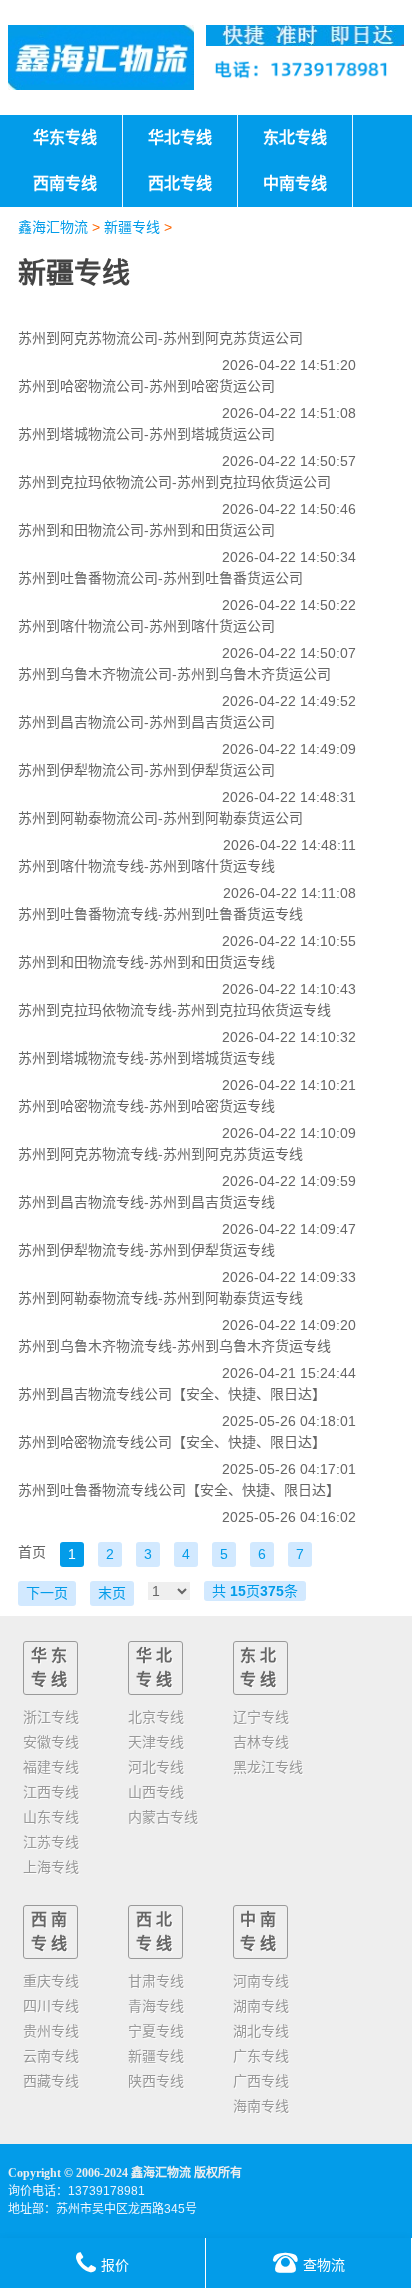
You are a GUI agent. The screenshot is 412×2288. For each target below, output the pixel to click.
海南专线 (261, 2106)
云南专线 (51, 2056)
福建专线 (51, 1767)
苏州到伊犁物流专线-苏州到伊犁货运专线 (146, 1250)
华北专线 (156, 1667)
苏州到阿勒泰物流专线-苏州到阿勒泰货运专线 (160, 1298)
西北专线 (156, 1931)
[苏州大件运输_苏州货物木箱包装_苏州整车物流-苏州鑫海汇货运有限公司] (101, 57)
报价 (115, 2265)
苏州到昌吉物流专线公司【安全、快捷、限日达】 (172, 1394)
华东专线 (51, 1667)
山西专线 (156, 1792)
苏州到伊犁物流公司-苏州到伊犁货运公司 (146, 770)
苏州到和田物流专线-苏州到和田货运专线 (146, 962)
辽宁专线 (261, 1717)
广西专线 (261, 2081)
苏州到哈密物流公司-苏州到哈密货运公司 (146, 386)
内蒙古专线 (163, 1817)
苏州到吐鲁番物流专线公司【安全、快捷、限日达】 (179, 1490)
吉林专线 (261, 1742)
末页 (112, 1593)
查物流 (324, 2265)
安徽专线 (51, 1742)
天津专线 (156, 1742)
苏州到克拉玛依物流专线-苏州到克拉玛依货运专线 (174, 1010)
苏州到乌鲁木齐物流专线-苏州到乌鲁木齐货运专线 (174, 1346)
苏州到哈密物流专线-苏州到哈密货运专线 (146, 1106)
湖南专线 (261, 2006)
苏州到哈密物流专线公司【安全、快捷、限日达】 (172, 1442)
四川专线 (51, 2006)
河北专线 (156, 1767)
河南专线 (261, 1981)
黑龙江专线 (268, 1767)
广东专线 (261, 2056)
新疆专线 (132, 227)
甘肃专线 (156, 1981)
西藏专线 (51, 2081)
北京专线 (156, 1717)
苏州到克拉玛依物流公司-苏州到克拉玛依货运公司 (174, 482)
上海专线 (51, 1867)
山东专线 (51, 1817)
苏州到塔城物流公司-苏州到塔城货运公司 (146, 434)
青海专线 (156, 2006)
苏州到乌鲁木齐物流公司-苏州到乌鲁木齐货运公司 (174, 674)
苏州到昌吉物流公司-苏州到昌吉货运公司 (146, 722)
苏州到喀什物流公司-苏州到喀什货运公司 (146, 626)
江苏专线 (51, 1842)
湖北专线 (261, 2031)
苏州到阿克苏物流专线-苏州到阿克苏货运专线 (160, 1154)
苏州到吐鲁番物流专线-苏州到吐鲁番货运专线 (160, 914)
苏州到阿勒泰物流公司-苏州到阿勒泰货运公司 (160, 818)
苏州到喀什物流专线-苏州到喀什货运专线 (146, 866)
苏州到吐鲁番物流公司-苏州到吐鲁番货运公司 (160, 578)
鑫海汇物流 (53, 227)
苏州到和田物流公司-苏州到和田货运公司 (146, 530)
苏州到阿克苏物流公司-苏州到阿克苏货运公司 (160, 338)
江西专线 (51, 1792)
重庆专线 (51, 1981)
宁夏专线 (156, 2031)
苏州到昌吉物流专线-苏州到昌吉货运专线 (146, 1202)
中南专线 (260, 1931)
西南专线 (51, 1931)
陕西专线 (156, 2081)
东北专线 (260, 1667)
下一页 (47, 1593)
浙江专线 (51, 1717)
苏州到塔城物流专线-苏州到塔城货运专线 (146, 1058)
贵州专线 (51, 2031)
